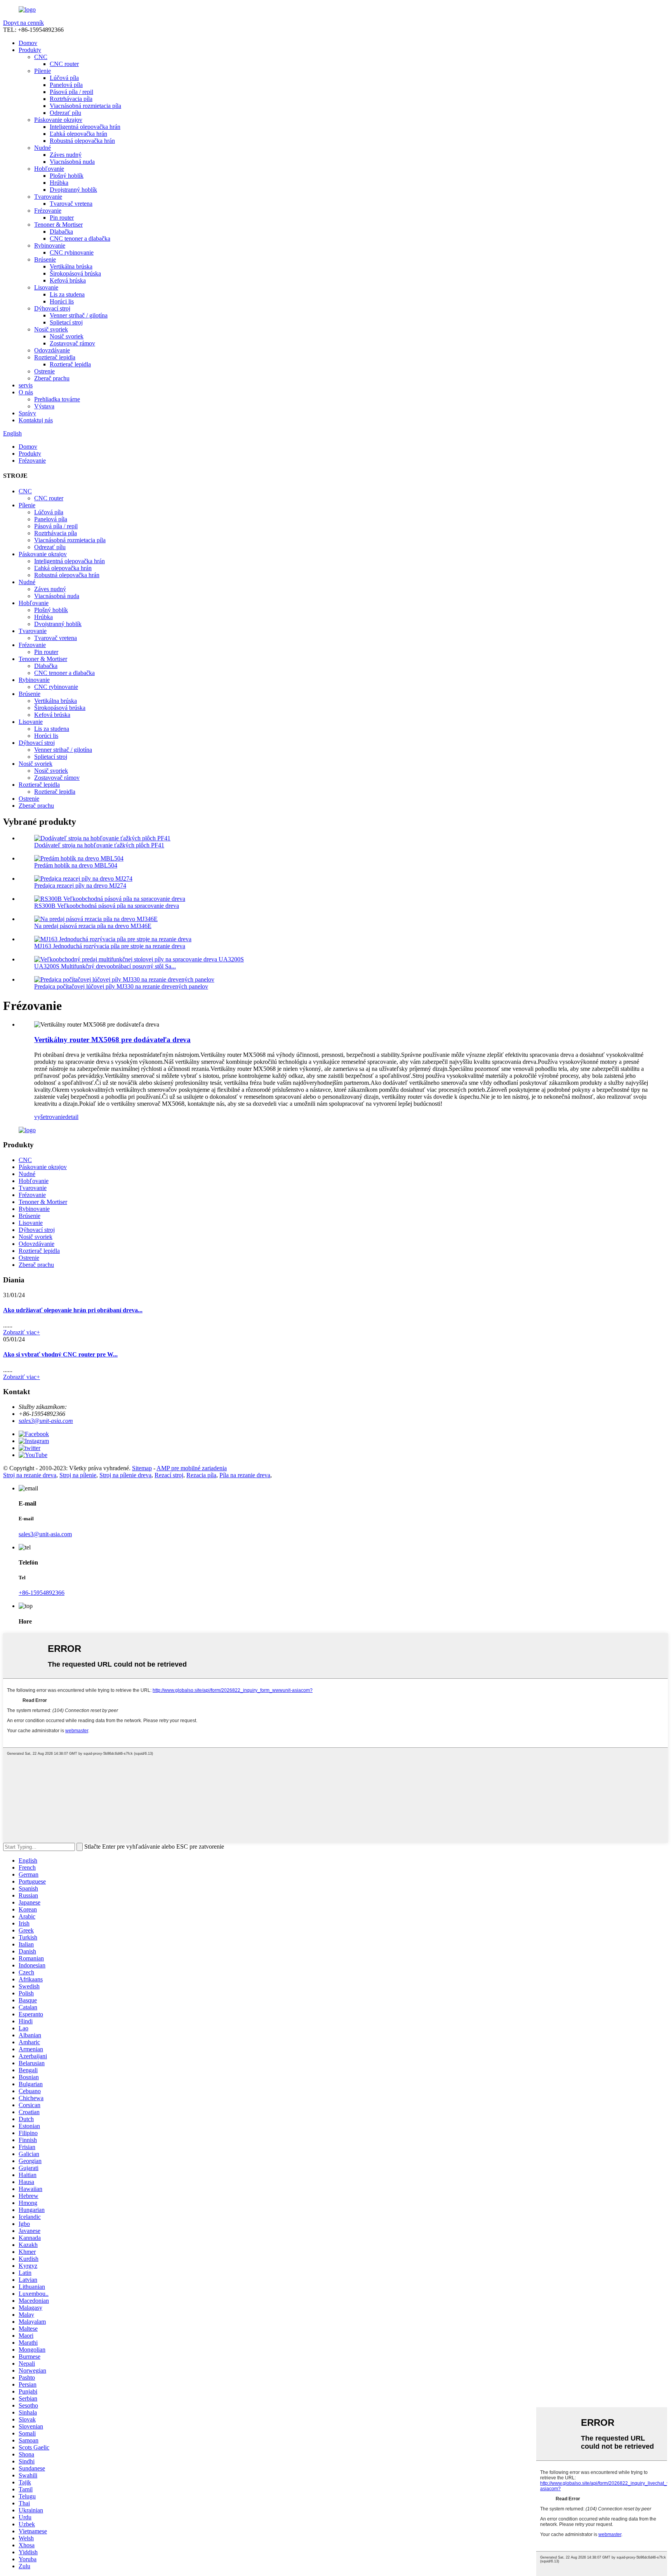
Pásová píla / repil (71, 92)
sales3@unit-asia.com (46, 1421)
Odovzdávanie (52, 350)
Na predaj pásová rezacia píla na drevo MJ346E (93, 926)
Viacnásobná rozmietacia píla (85, 106)
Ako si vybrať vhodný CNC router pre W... (60, 1354)
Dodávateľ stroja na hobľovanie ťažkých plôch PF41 (99, 845)
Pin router (62, 218)
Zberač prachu (52, 378)
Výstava (44, 406)
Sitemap (142, 1468)
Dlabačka (61, 232)
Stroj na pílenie (78, 1475)
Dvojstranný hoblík (73, 190)
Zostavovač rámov (72, 343)
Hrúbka (59, 183)
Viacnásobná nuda (72, 162)
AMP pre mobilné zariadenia (192, 1468)
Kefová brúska (68, 280)
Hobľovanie (49, 169)
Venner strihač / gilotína (79, 315)
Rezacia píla (201, 1475)
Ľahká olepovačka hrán (78, 134)
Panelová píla (66, 85)
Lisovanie (46, 287)
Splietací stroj (66, 322)
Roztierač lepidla (55, 357)
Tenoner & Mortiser (58, 225)
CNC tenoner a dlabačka (80, 239)
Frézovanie (48, 211)
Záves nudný (66, 155)
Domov (28, 43)
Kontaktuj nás (36, 420)
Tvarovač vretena (71, 204)
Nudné (43, 148)
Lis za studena (67, 294)
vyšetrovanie (50, 1117)
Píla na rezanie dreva (245, 1475)
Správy (27, 413)
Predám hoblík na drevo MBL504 (76, 865)
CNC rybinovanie (72, 252)
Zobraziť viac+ (22, 1332)
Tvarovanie (48, 197)
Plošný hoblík (67, 176)
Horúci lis (62, 301)
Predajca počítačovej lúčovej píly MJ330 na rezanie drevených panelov (121, 986)
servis (26, 385)
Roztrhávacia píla (71, 99)
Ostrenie (44, 371)
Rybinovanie (50, 245)
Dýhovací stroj (52, 308)
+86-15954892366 (42, 1593)
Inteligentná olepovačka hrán (85, 127)
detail (72, 1117)
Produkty (30, 50)
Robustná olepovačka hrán (82, 141)
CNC (41, 57)
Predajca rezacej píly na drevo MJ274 (80, 886)
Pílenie (43, 71)
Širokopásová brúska (75, 273)
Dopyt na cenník (23, 23)
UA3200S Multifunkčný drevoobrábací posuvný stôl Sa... (105, 966)
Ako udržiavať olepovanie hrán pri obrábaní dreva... (73, 1310)
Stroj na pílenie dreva (125, 1475)
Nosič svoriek (51, 329)
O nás (26, 392)
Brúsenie (45, 259)
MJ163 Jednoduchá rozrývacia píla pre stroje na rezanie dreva (110, 946)
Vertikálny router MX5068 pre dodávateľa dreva (112, 1040)
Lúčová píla (64, 78)
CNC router (64, 64)
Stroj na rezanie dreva (30, 1475)
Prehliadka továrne (57, 399)
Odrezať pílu (65, 113)
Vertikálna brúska (71, 266)
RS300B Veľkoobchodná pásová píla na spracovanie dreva (107, 906)
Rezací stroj (169, 1475)
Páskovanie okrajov (58, 120)
